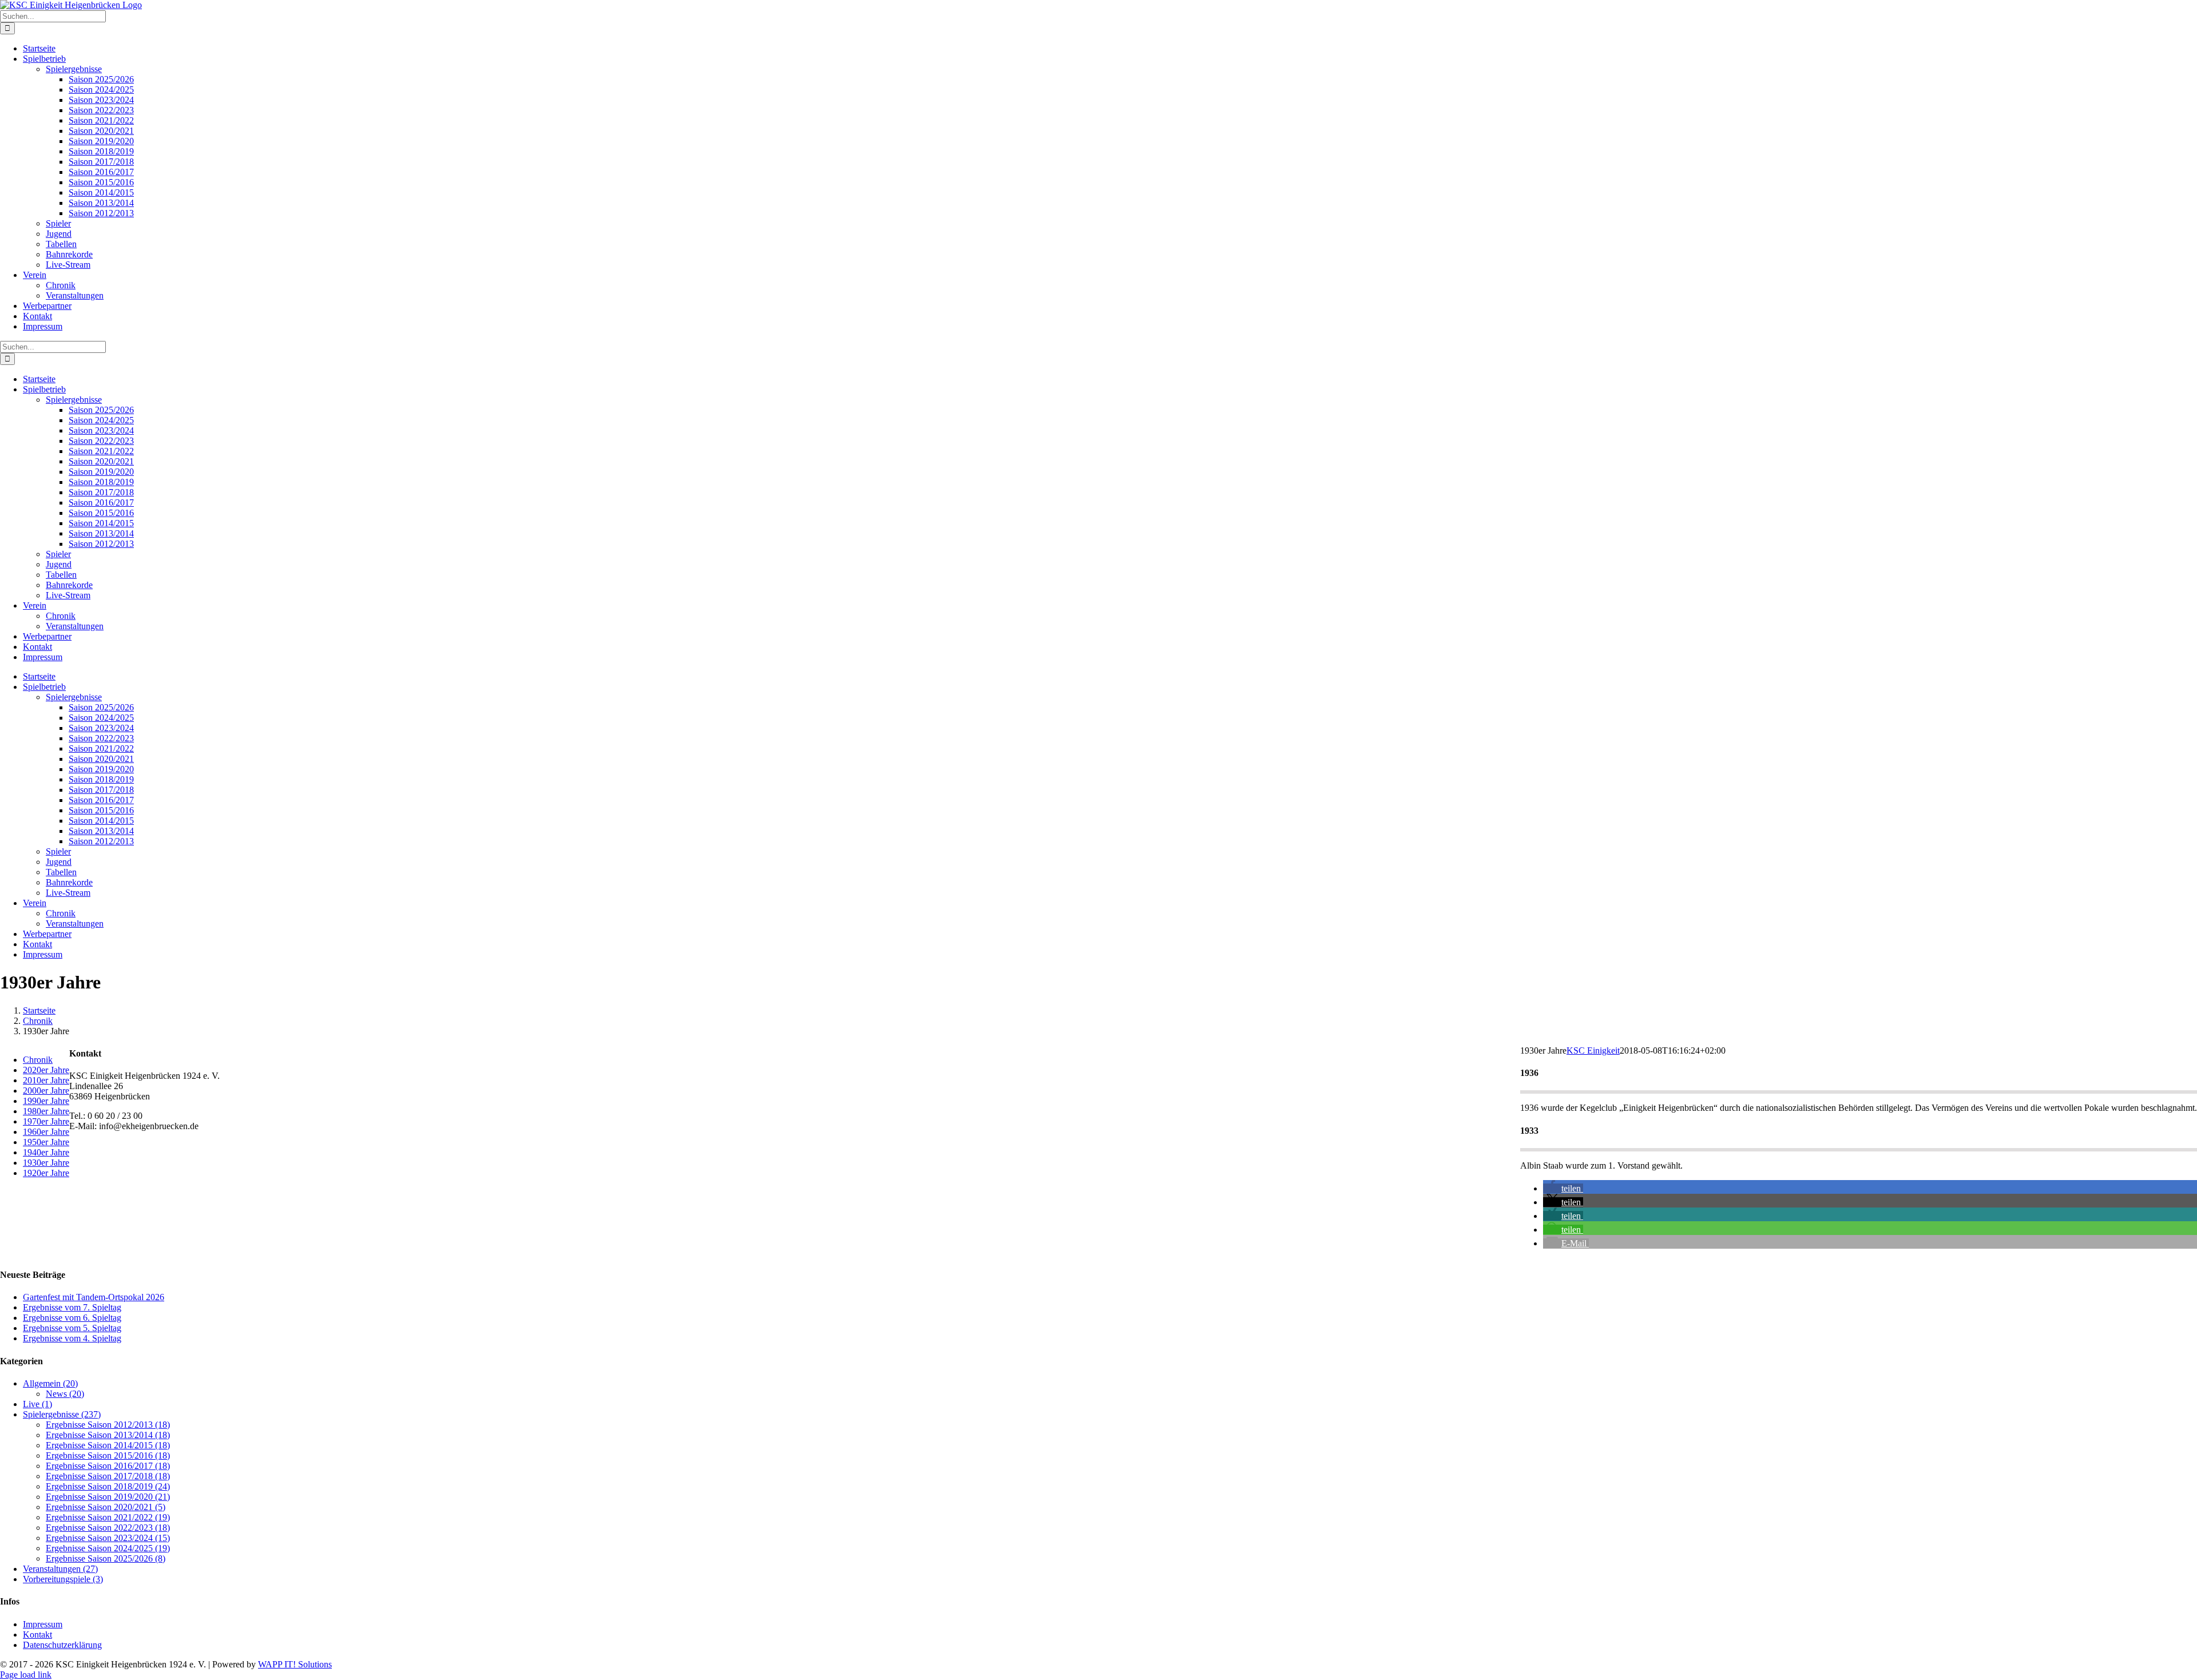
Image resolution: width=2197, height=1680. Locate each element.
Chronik (38, 1060)
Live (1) (37, 1404)
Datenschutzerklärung (62, 1645)
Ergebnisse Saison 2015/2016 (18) (108, 1455)
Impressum (43, 1624)
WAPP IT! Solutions (295, 1664)
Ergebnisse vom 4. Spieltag (72, 1338)
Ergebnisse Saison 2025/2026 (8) (106, 1558)
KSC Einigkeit (1593, 1051)
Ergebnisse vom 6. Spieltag (72, 1318)
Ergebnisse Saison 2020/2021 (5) (106, 1507)
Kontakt (37, 1635)
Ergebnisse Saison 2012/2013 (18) (108, 1425)
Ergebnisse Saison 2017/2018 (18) (108, 1476)
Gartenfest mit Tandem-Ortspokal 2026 (94, 1297)
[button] (1563, 1188)
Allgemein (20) (50, 1383)
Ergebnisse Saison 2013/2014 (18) (108, 1435)
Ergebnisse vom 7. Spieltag (72, 1307)
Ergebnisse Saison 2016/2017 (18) (108, 1466)
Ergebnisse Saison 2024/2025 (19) (108, 1548)
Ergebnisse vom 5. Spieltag (72, 1328)
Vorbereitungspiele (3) (63, 1579)
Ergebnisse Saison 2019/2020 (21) (108, 1497)
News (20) (65, 1394)
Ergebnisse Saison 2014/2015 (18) (108, 1445)
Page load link (26, 1675)
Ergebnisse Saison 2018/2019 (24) (108, 1486)
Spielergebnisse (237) (62, 1414)
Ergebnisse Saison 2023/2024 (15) (108, 1538)
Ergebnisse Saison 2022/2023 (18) (108, 1528)
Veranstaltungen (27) (60, 1569)
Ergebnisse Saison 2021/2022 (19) (108, 1517)
